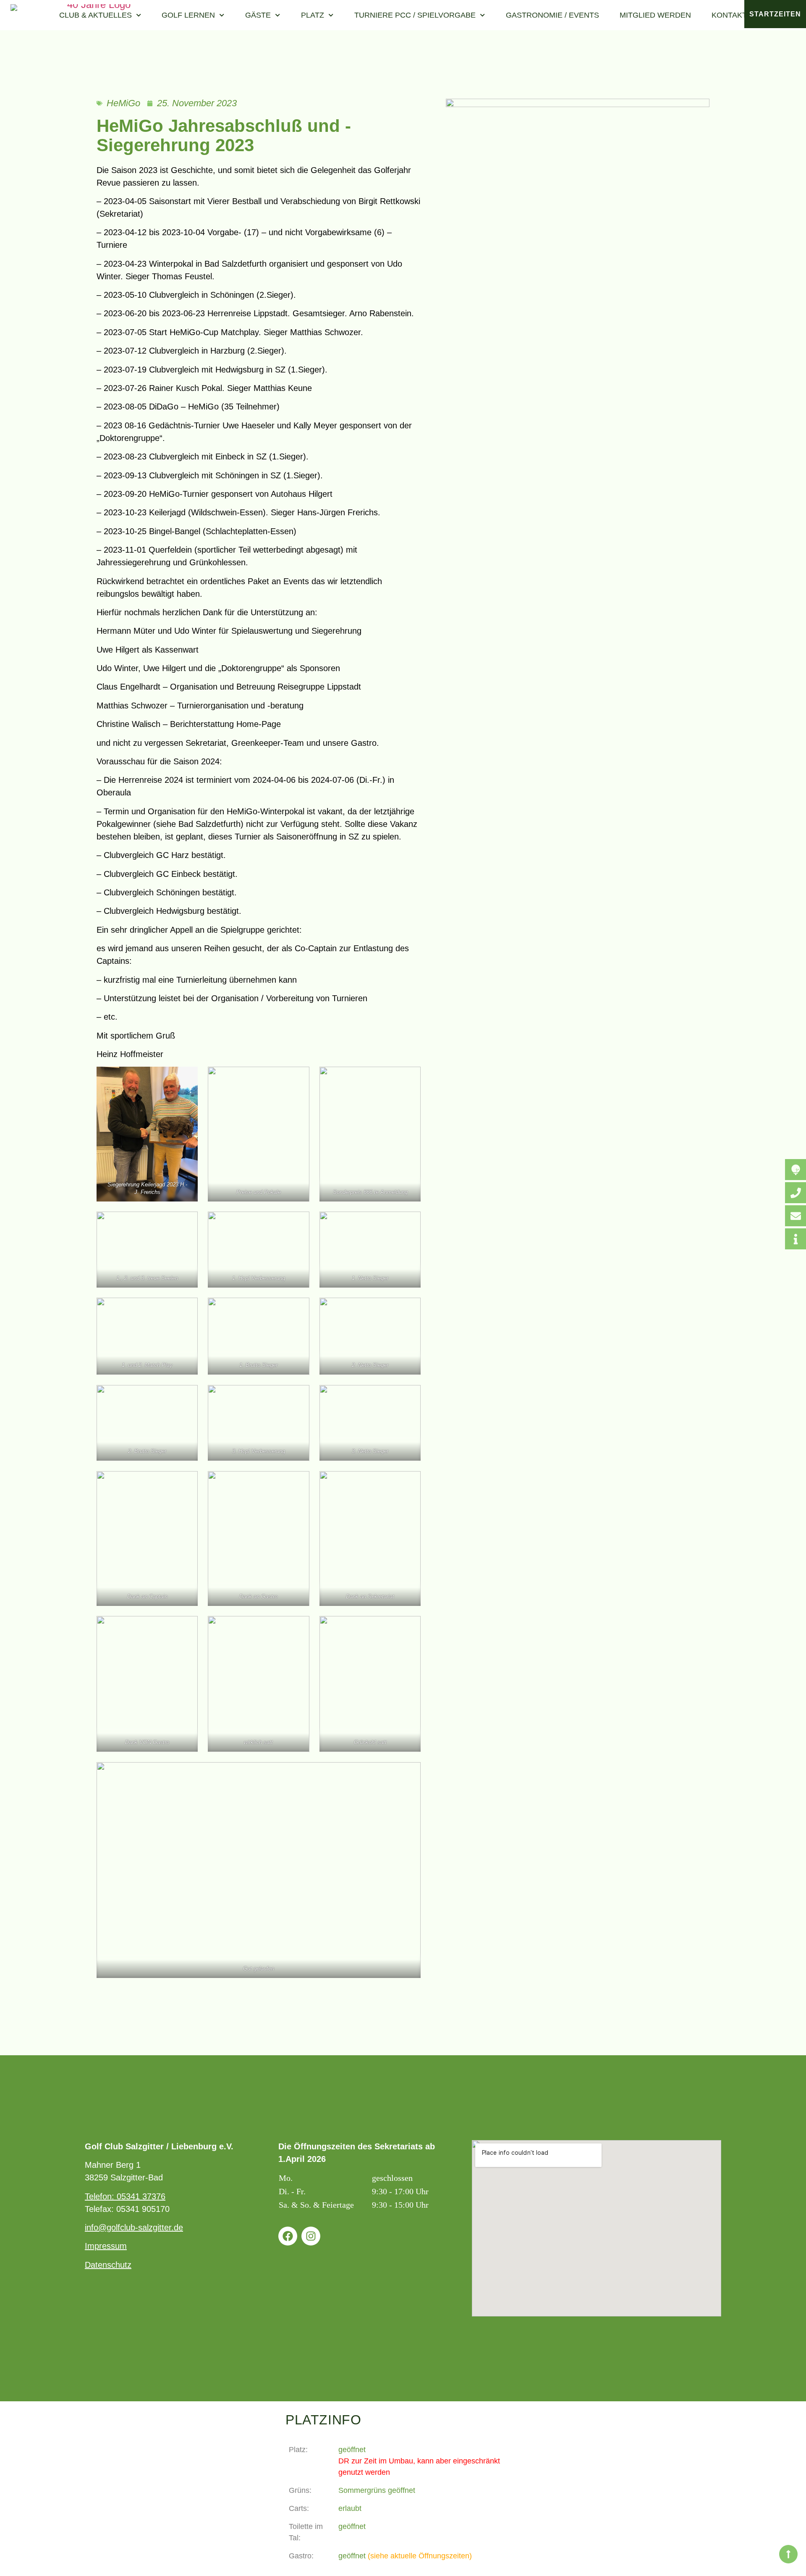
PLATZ (313, 15)
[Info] (796, 1239)
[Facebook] (288, 2236)
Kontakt (729, 15)
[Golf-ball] (796, 1170)
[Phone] (796, 1193)
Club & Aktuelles (96, 15)
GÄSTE (258, 15)
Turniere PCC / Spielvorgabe (415, 15)
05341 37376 (141, 2196)
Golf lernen (188, 15)
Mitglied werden (655, 15)
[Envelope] (796, 1216)
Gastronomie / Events (552, 15)
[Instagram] (311, 2236)
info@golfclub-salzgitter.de (134, 2227)
